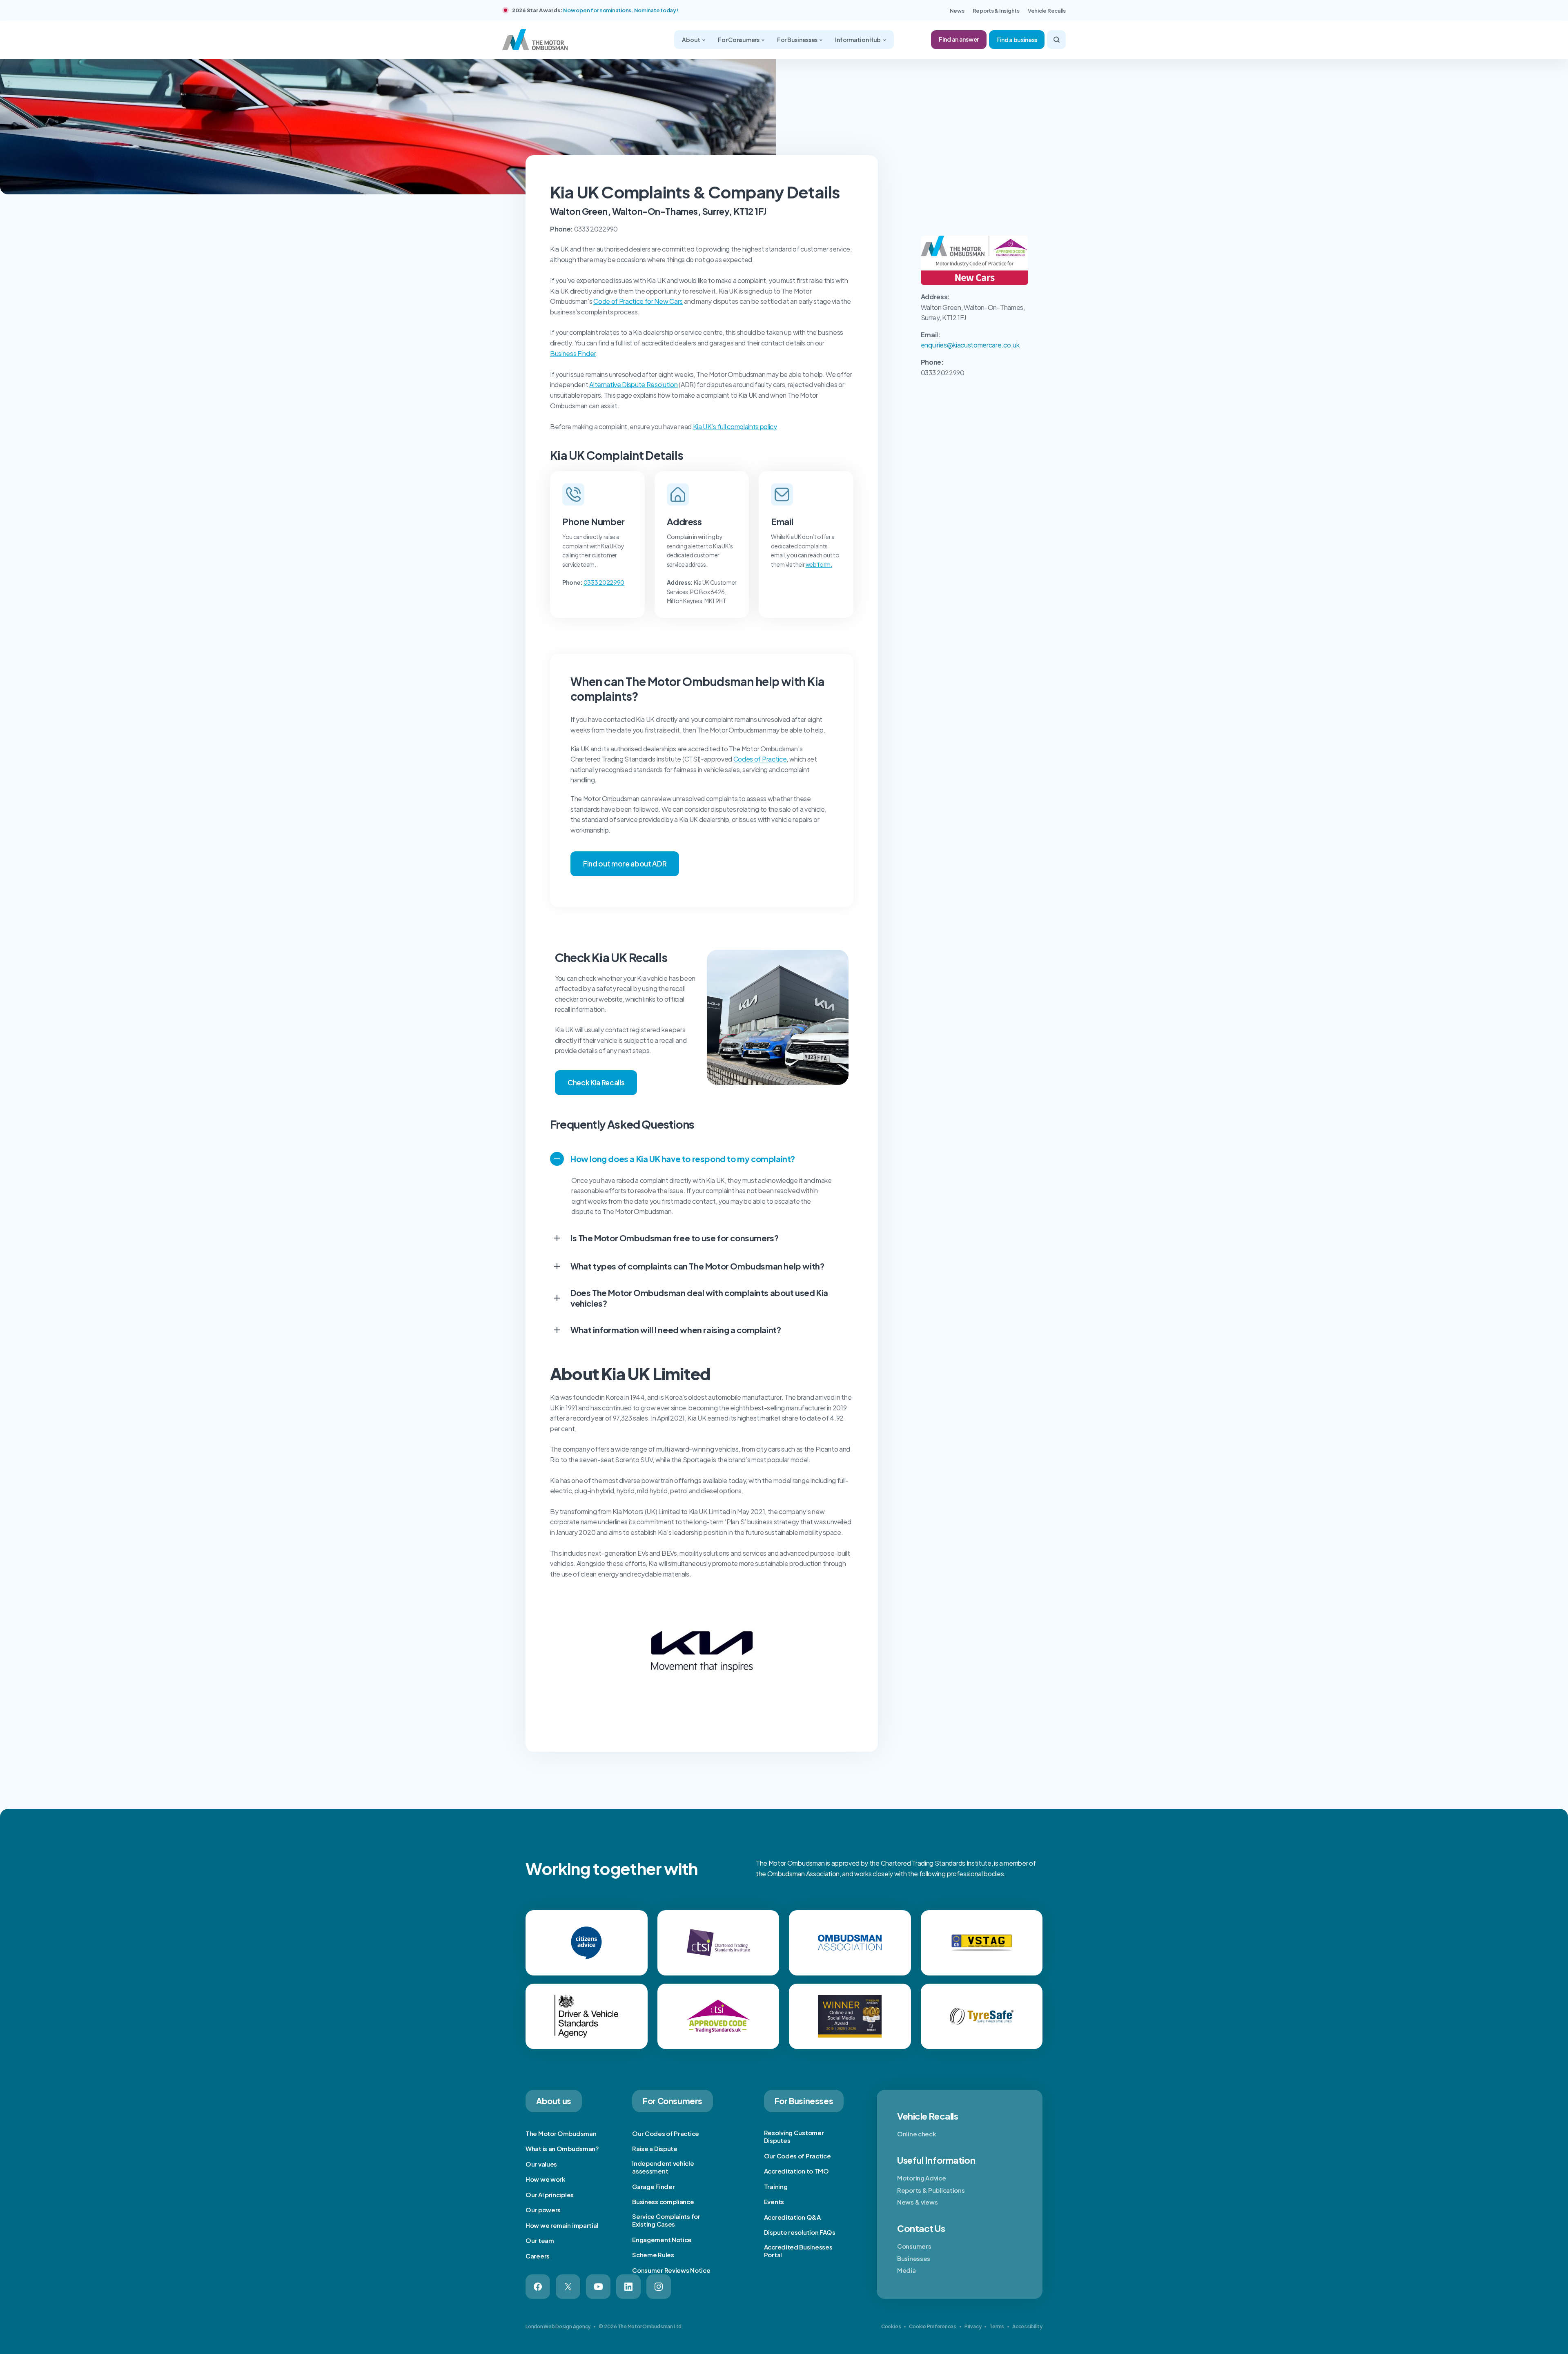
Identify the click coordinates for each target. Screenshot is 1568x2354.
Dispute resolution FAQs (800, 2232)
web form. (819, 564)
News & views (917, 2202)
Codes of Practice (760, 759)
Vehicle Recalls (1047, 11)
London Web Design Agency (558, 2326)
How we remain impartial (562, 2225)
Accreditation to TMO (796, 2171)
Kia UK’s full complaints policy (735, 426)
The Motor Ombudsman (561, 2133)
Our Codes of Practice (666, 2133)
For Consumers (739, 40)
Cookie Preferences (933, 2326)
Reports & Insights (996, 11)
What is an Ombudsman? (562, 2148)
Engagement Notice (662, 2239)
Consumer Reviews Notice (671, 2270)
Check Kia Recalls (596, 1082)
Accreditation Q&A (792, 2217)
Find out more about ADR (625, 864)
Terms (997, 2326)
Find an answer (959, 39)
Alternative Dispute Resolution (633, 384)
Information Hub (858, 40)
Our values (541, 2164)
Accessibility (1027, 2326)
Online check (917, 2134)
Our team (540, 2240)
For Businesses (798, 40)
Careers (538, 2256)
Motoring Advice (922, 2178)
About (691, 40)
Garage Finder (653, 2186)
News (957, 11)
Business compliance (663, 2201)
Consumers (914, 2246)
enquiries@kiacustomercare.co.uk (970, 345)
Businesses (914, 2258)
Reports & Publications (931, 2190)
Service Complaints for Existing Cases (666, 2220)
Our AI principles (550, 2195)
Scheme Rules (653, 2255)
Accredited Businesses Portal (798, 2251)
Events (774, 2201)
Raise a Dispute (655, 2148)
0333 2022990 (604, 582)
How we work (546, 2179)
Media (906, 2270)
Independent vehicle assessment (663, 2167)
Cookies (891, 2326)
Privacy (973, 2326)
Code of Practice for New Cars (638, 301)
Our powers (543, 2210)
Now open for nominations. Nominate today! (620, 10)
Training (776, 2186)
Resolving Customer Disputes (794, 2137)
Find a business (1017, 40)
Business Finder (573, 353)
